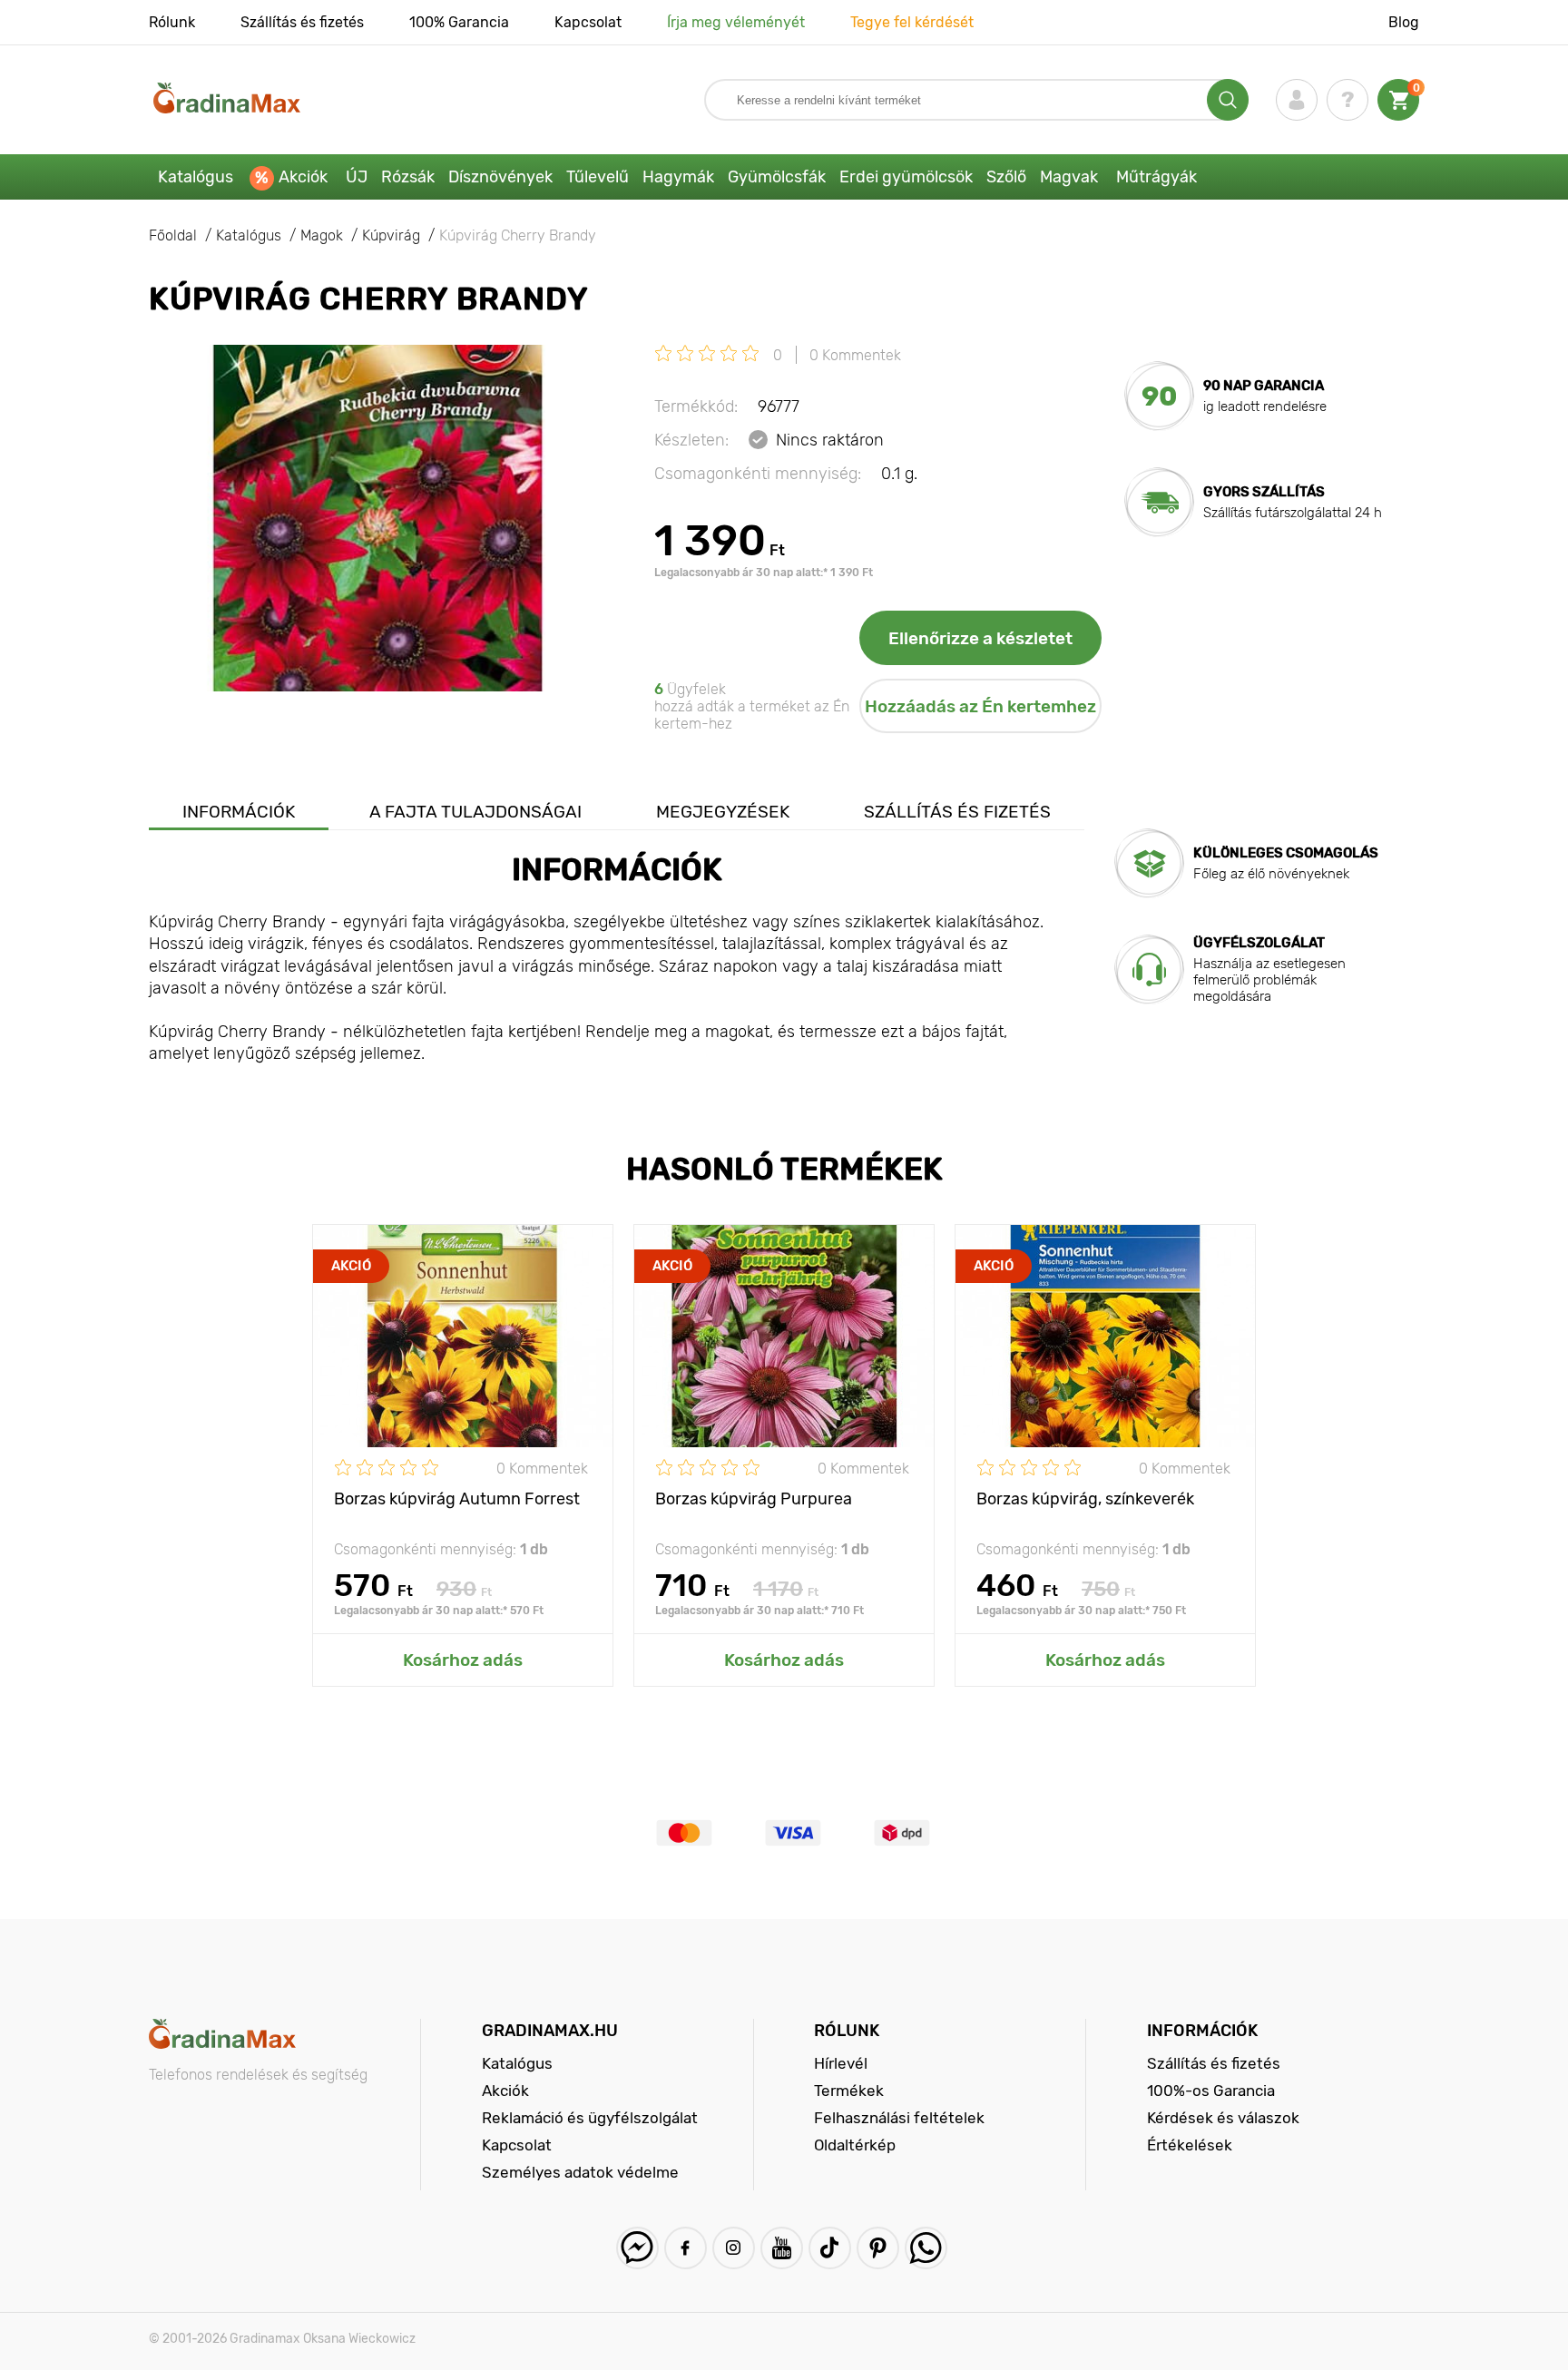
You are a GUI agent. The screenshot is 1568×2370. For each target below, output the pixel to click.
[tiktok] (830, 2248)
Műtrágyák (1156, 177)
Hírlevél (841, 2063)
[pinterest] (878, 2248)
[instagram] (734, 2248)
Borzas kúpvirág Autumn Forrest (457, 1499)
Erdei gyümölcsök (906, 177)
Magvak (1069, 177)
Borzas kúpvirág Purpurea (754, 1499)
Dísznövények (500, 177)
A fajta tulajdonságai (475, 812)
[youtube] (782, 2248)
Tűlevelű (598, 177)
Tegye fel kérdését (912, 22)
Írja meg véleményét (736, 22)
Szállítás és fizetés (302, 22)
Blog (1404, 22)
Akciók (303, 177)
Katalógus (196, 177)
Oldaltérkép (855, 2145)
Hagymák (678, 177)
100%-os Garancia (1211, 2091)
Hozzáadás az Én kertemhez (980, 706)
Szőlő (1006, 177)
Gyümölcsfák (777, 177)
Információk (239, 812)
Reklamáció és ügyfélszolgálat (590, 2118)
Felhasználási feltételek (899, 2118)
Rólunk (172, 22)
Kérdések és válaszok (1223, 2118)
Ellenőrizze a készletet (980, 638)
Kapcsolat (588, 22)
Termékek (849, 2091)
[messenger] (637, 2248)
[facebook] (686, 2248)
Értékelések (1190, 2145)
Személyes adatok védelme (580, 2172)
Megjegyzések (723, 812)
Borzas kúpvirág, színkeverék (1085, 1499)
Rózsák (408, 177)
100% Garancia (459, 22)
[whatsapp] (926, 2248)
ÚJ (357, 177)
